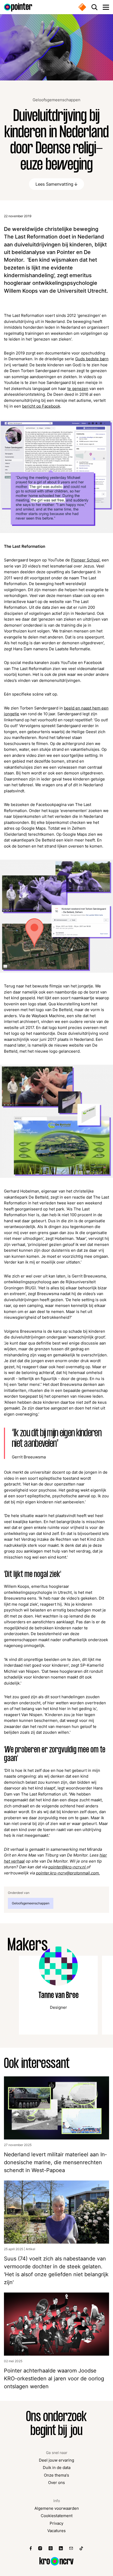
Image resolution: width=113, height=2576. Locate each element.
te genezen (78, 389)
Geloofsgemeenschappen (56, 100)
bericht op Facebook (41, 406)
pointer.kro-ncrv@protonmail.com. (68, 1873)
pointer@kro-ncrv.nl (68, 1867)
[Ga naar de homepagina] (18, 7)
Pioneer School (85, 560)
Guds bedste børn (92, 359)
